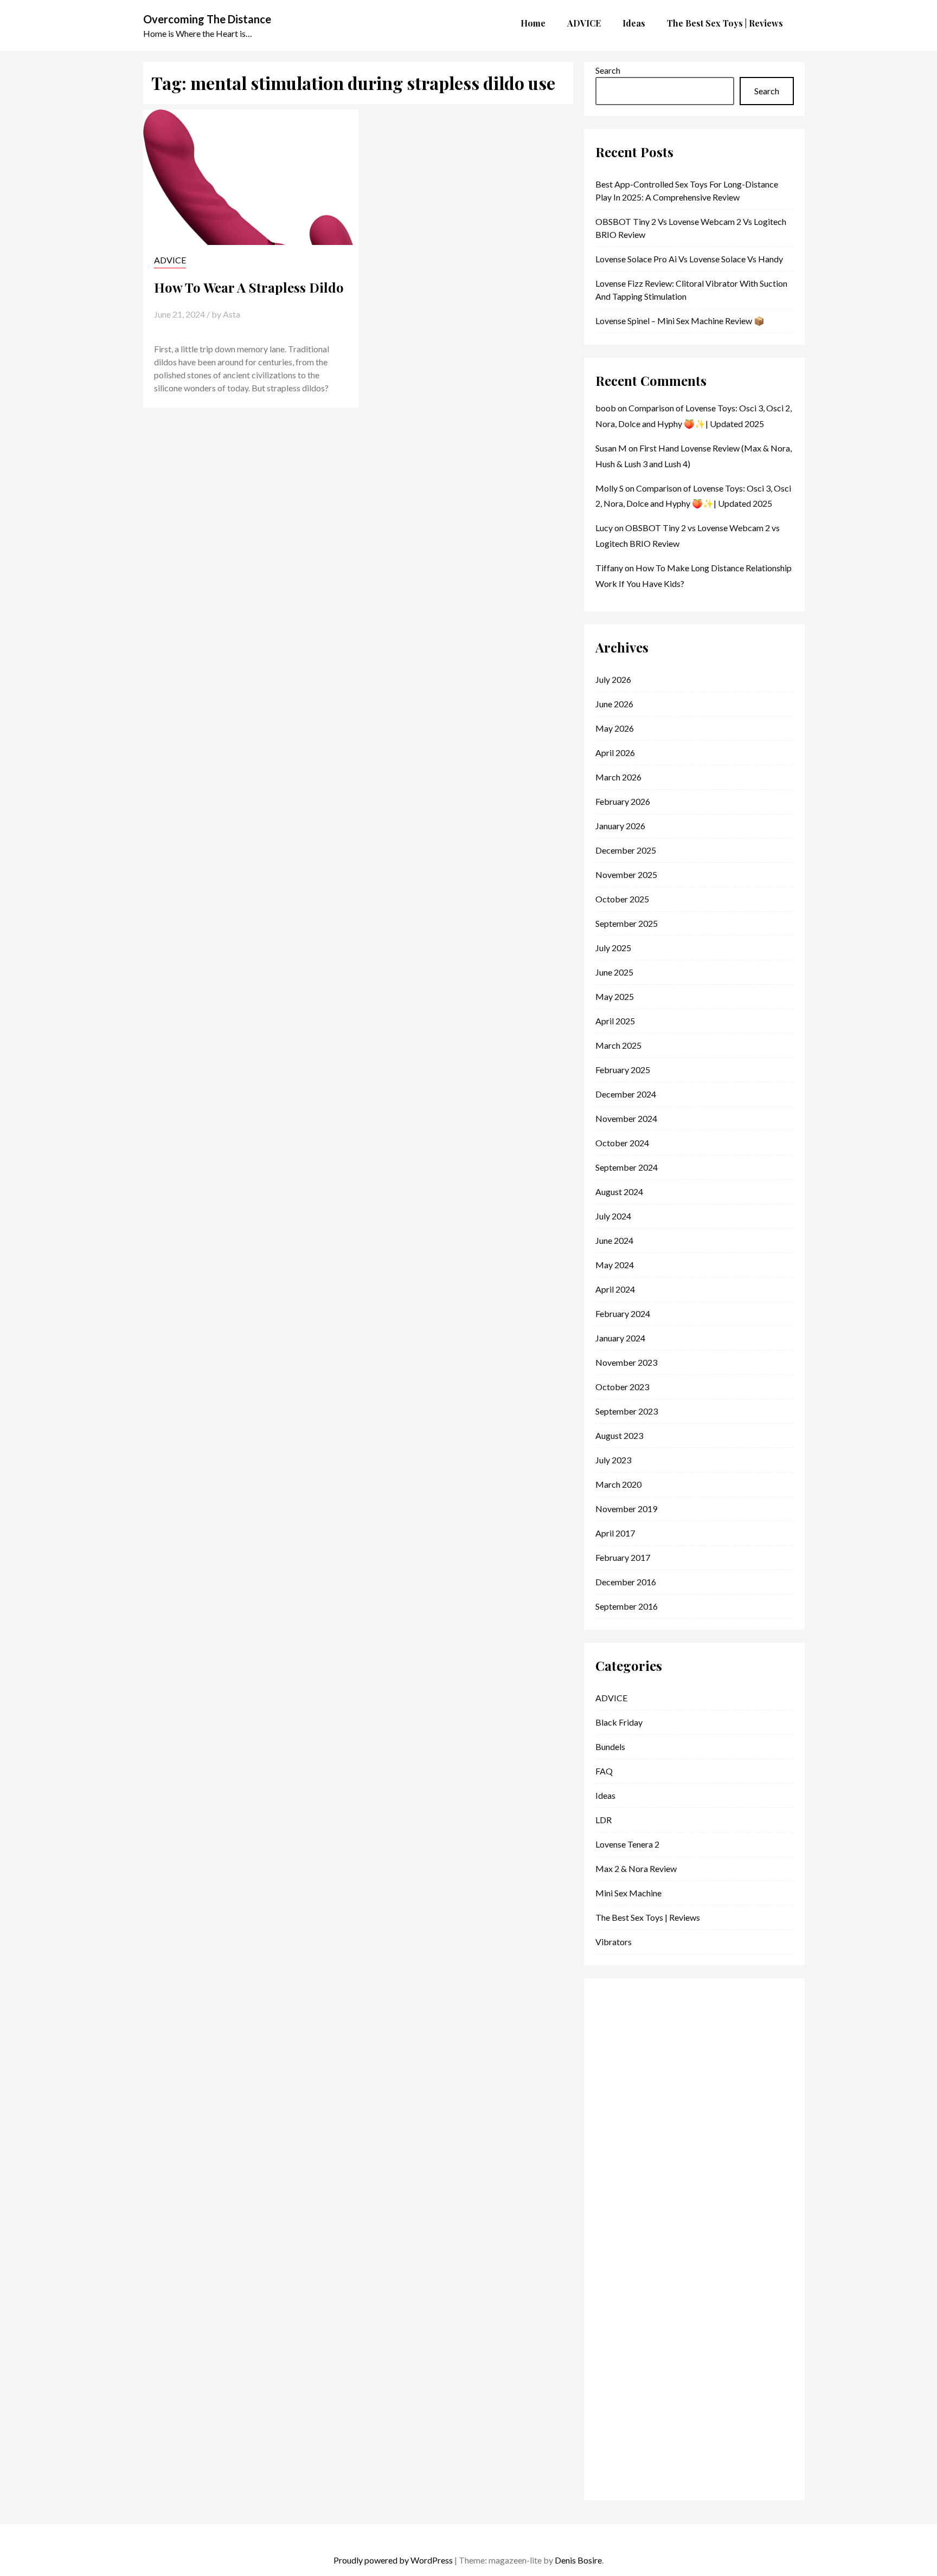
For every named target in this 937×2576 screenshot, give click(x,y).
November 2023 (626, 1362)
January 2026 (620, 826)
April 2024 (615, 1289)
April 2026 (615, 753)
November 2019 (626, 1509)
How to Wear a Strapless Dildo (249, 287)
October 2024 (622, 1143)
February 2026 (623, 801)
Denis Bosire (578, 2560)
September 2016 (627, 1606)
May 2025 (615, 996)
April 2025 (615, 1021)
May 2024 (615, 1265)
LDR (604, 1820)
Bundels (610, 1747)
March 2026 (618, 777)
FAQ (604, 1771)
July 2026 (613, 679)
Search (608, 70)
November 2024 (626, 1118)
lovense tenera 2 (627, 1844)
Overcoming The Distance (207, 19)
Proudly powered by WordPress (393, 2560)
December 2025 (626, 850)
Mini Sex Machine (628, 1893)
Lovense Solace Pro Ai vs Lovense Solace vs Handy (689, 259)
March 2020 (618, 1484)
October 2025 (622, 899)
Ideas (605, 1795)
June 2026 (614, 704)
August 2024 (619, 1192)
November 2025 (626, 874)
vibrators (614, 1942)
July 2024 (613, 1216)
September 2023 (627, 1411)
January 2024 (620, 1338)
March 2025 (618, 1045)
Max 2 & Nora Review (636, 1868)
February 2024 (623, 1313)
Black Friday (619, 1722)
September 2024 (627, 1167)
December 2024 (626, 1094)
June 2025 (614, 972)
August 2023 (619, 1435)
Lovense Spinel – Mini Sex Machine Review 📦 (680, 321)
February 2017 (623, 1557)
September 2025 (627, 923)
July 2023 (613, 1460)
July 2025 (613, 948)
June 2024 (614, 1240)
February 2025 (623, 1070)
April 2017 (615, 1533)
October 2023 (622, 1387)
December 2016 (626, 1582)
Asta (232, 314)
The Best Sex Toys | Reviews (648, 1917)
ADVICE (170, 260)
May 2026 (615, 728)
